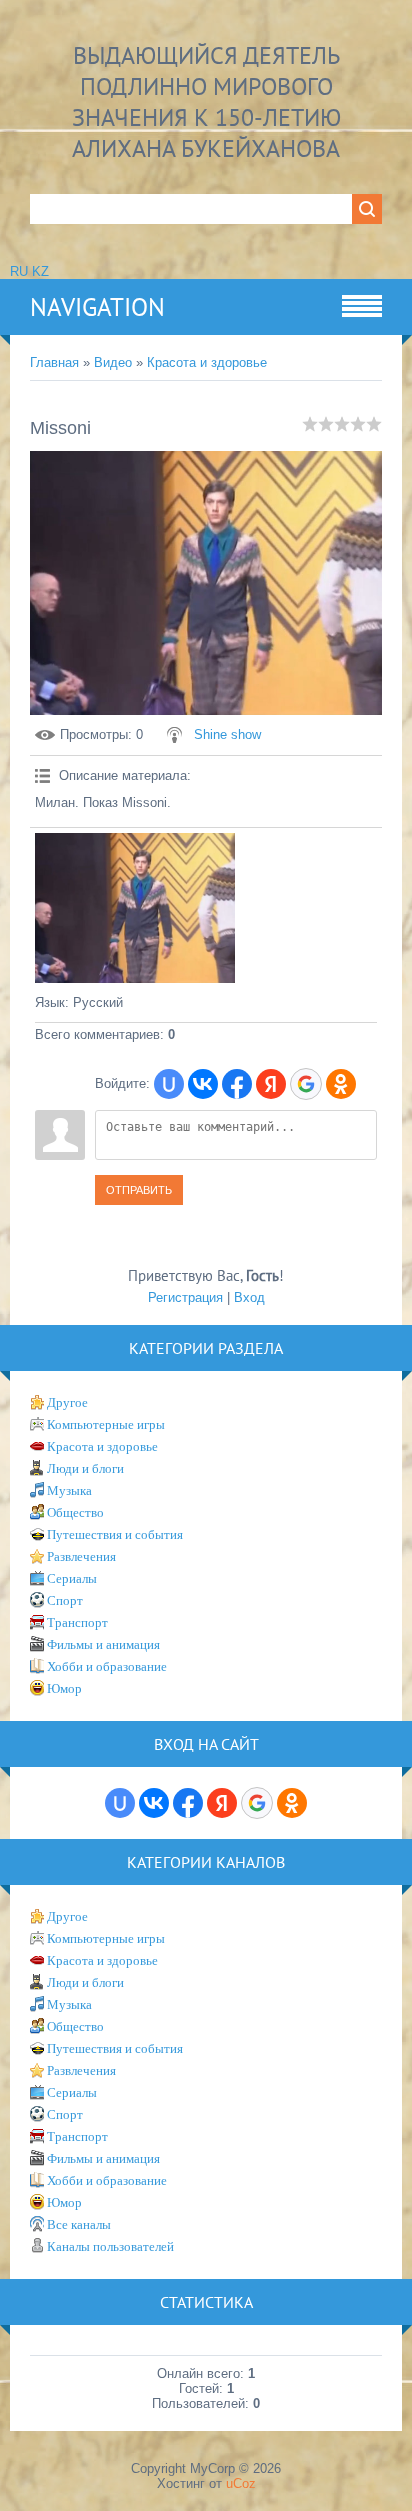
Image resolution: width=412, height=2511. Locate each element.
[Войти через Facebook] (237, 1084)
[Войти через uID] (169, 1084)
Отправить (139, 1190)
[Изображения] (135, 908)
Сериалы (72, 1578)
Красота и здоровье (207, 362)
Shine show (227, 734)
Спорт (65, 1600)
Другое (67, 1402)
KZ (40, 271)
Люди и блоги (85, 1468)
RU (19, 271)
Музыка (69, 1490)
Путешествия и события (115, 1534)
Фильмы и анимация (103, 1644)
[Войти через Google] (306, 1084)
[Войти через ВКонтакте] (203, 1084)
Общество (75, 1512)
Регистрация (185, 1297)
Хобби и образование (107, 1666)
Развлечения (81, 1556)
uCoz (241, 2483)
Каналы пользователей (110, 2246)
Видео (113, 362)
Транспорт (77, 1622)
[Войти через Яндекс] (271, 1084)
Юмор (64, 1688)
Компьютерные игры (106, 1424)
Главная (54, 362)
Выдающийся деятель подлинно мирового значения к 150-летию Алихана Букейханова (206, 102)
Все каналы (79, 2224)
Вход (249, 1297)
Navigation (97, 307)
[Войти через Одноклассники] (341, 1084)
